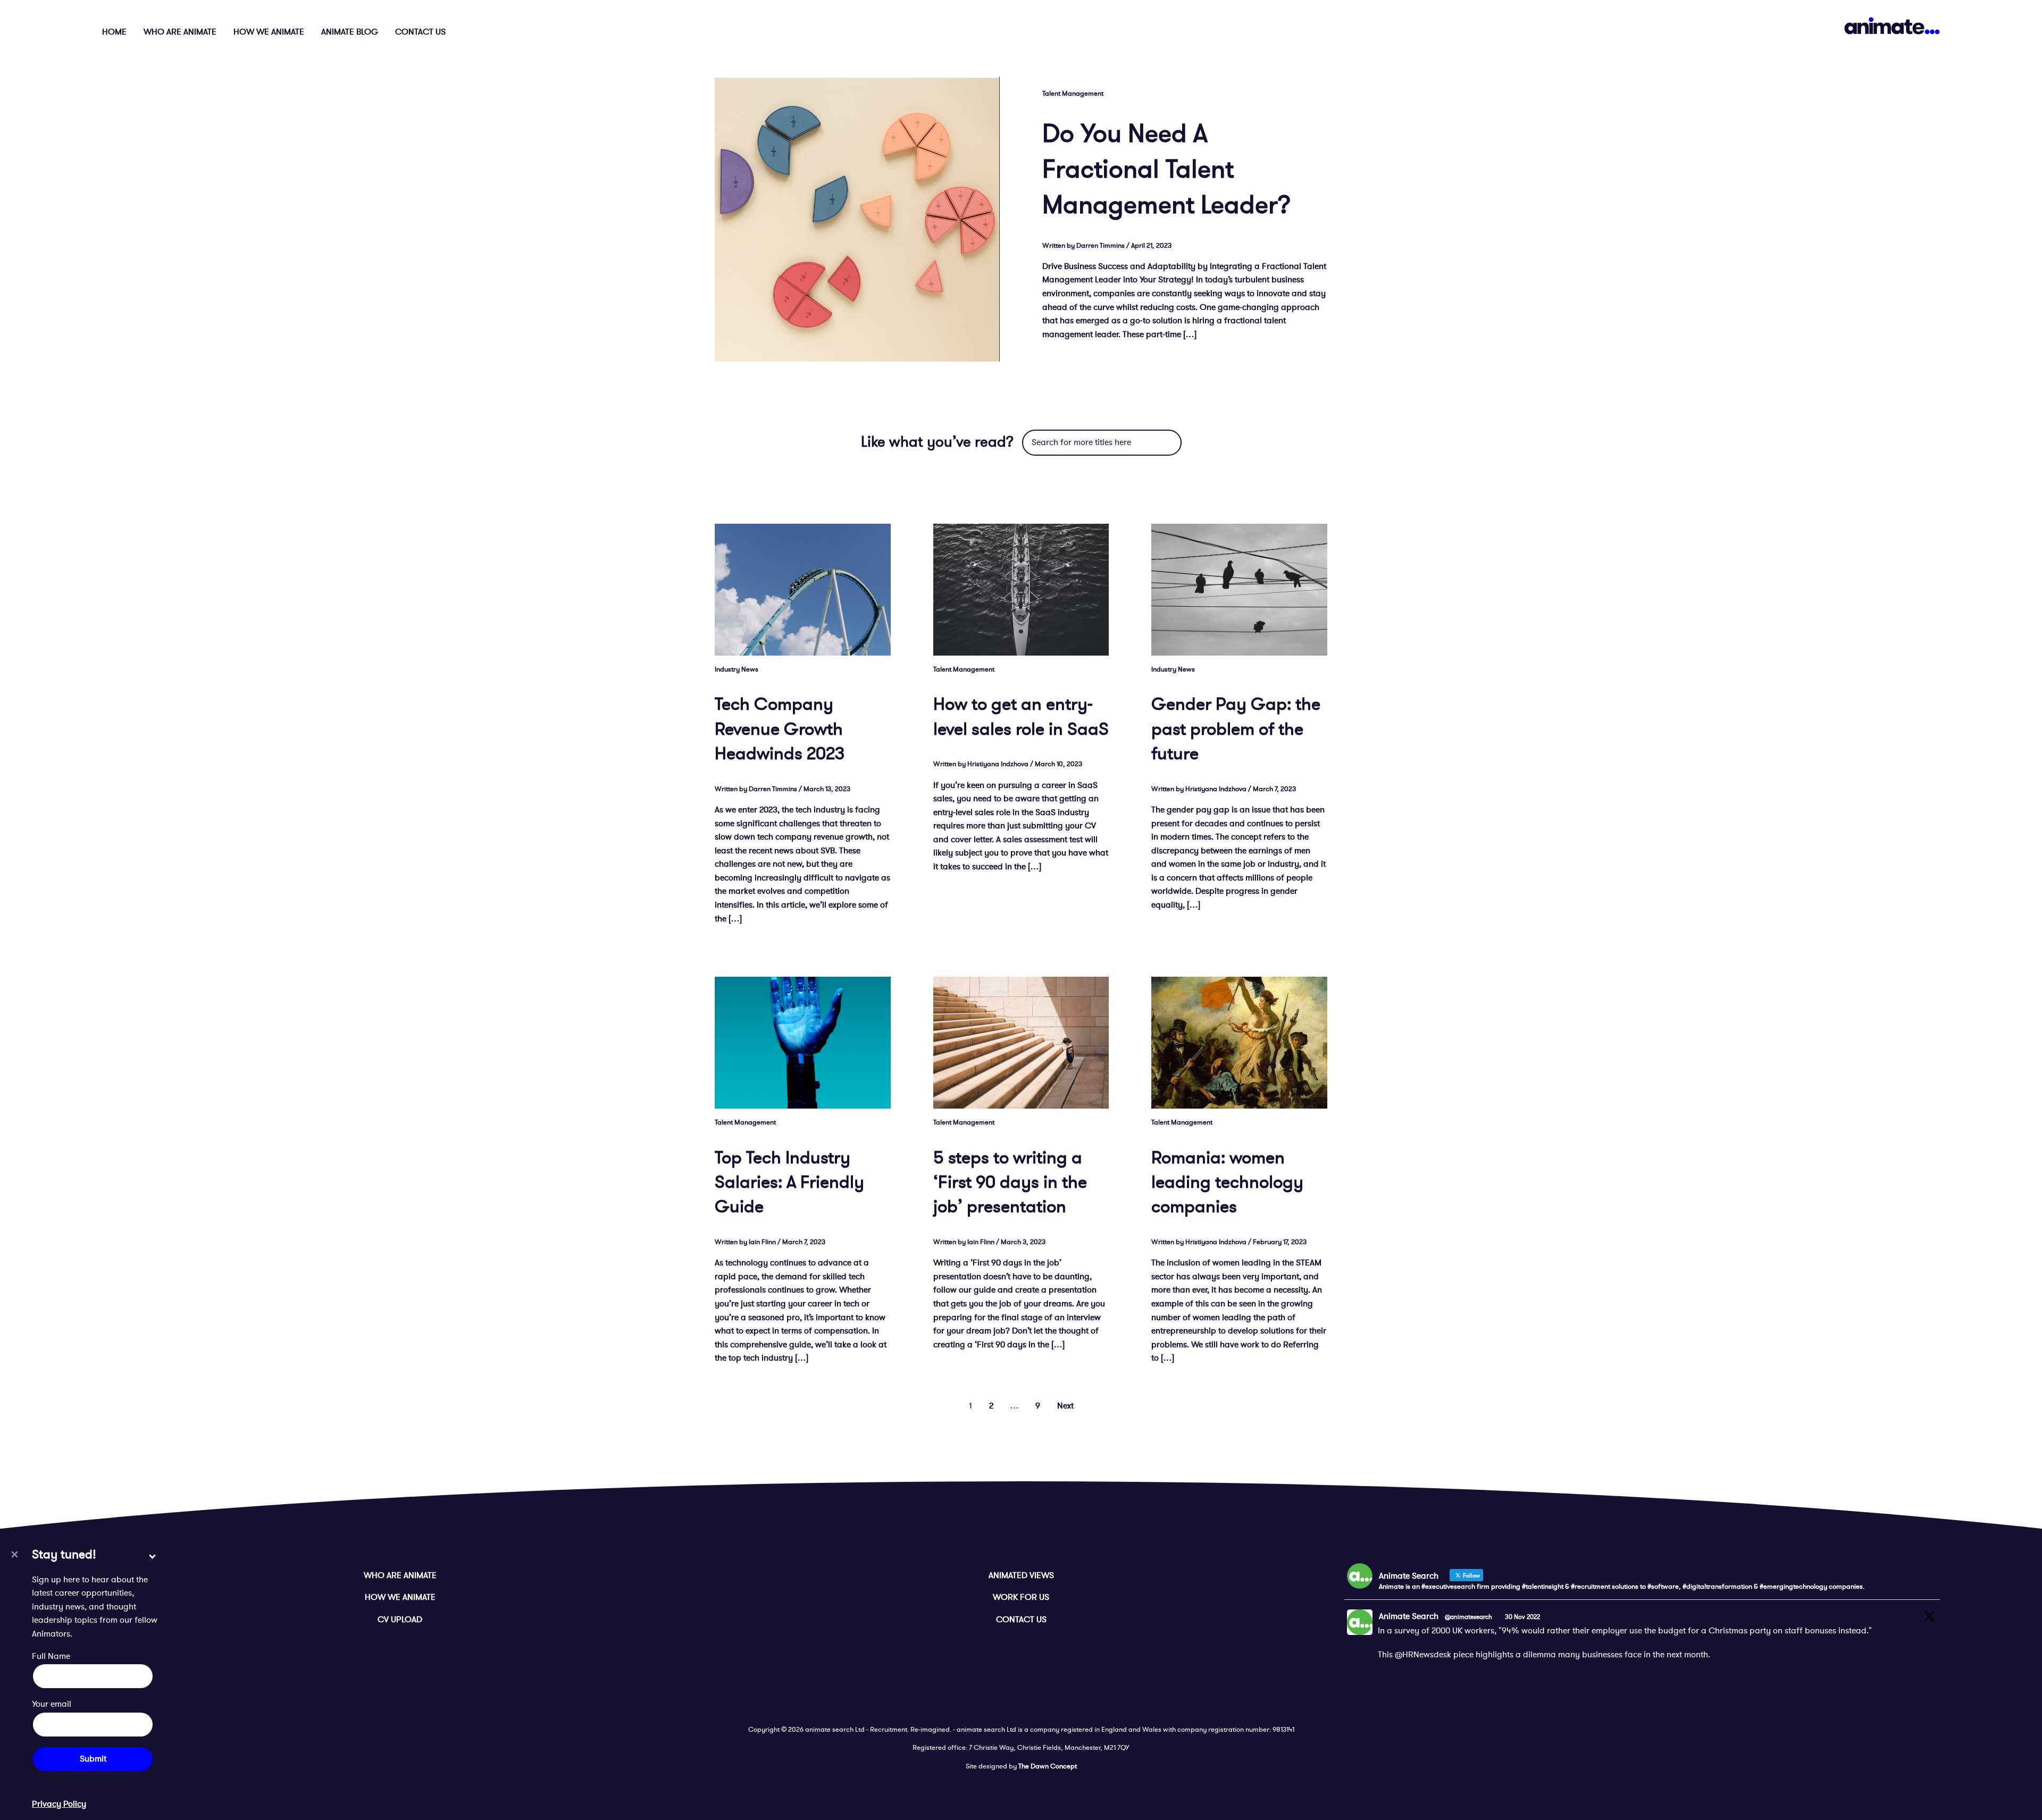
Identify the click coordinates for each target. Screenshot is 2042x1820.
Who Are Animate (180, 32)
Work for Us (1021, 1597)
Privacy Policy (59, 1804)
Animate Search (1409, 1616)
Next (1065, 1406)
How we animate (400, 1597)
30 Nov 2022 (1522, 1617)
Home (114, 32)
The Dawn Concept (1048, 1766)
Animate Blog (350, 32)
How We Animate (269, 32)
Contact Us (420, 32)
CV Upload (400, 1620)
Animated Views (1021, 1575)
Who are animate (400, 1575)
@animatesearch (1468, 1617)
